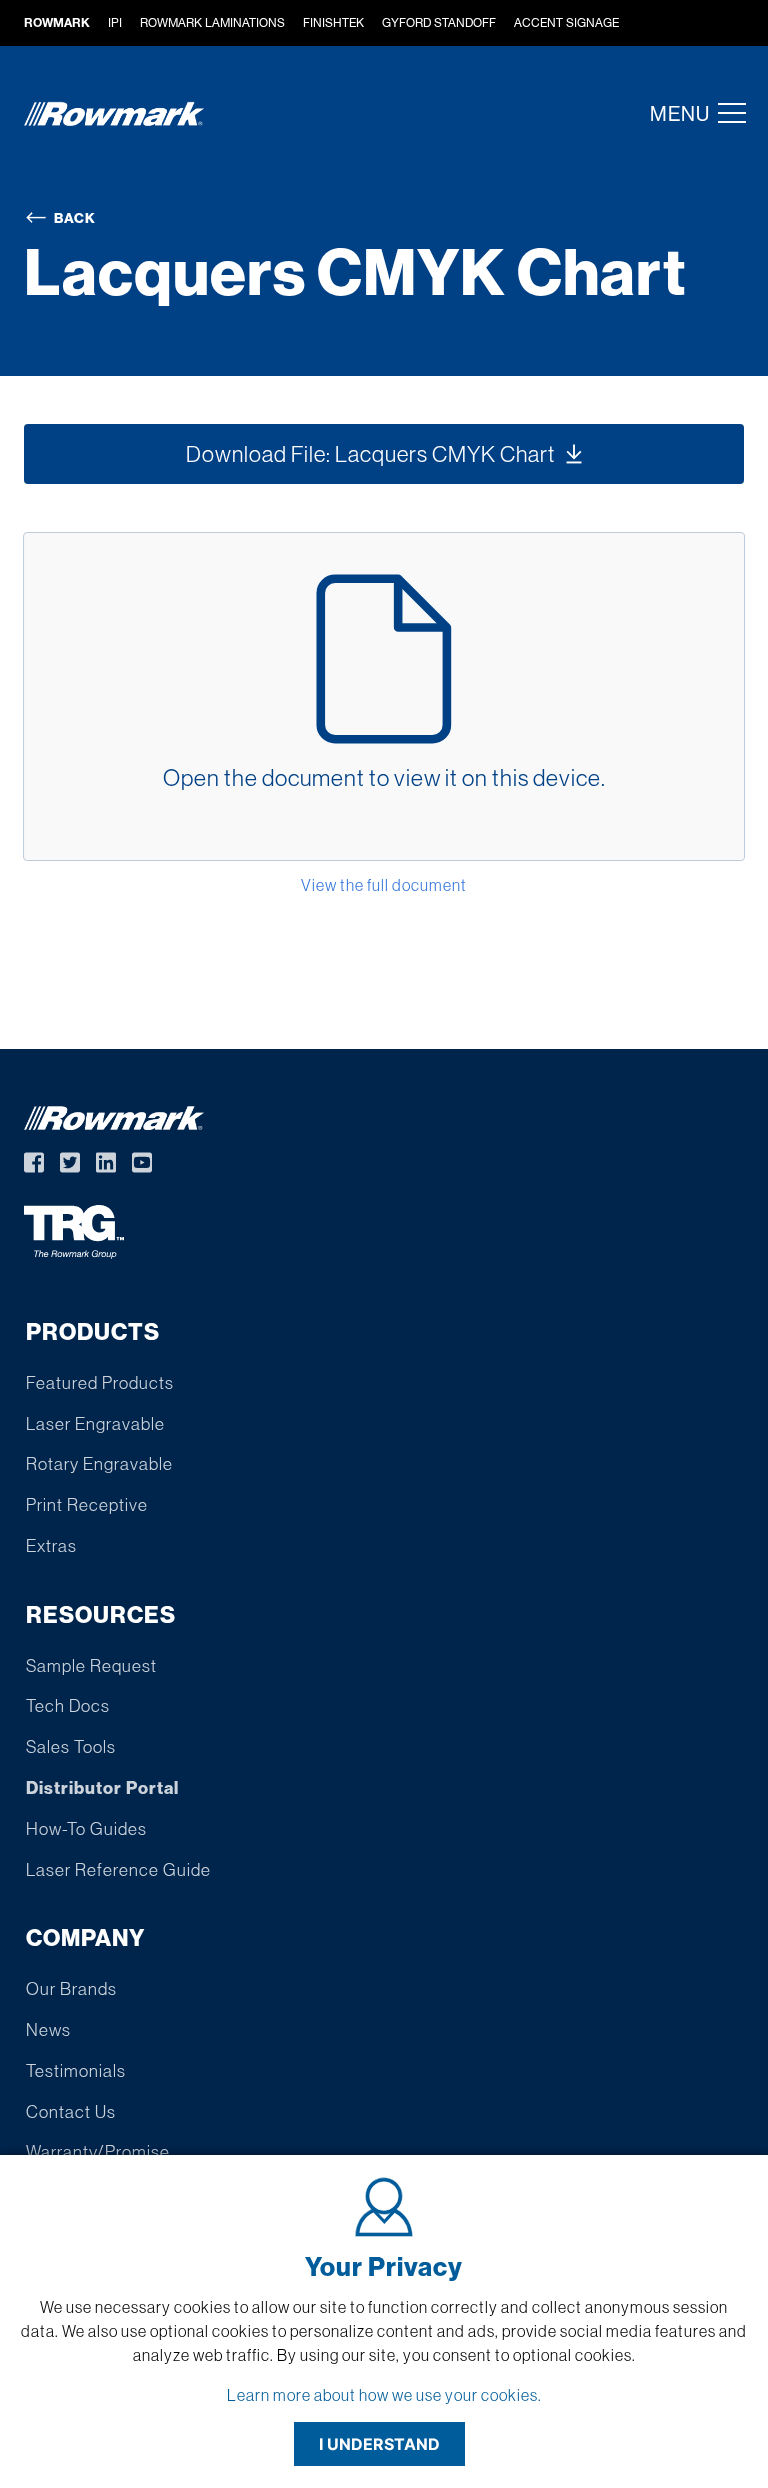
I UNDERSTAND (379, 2444)
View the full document (384, 885)
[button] (726, 113)
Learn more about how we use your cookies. (384, 2395)
